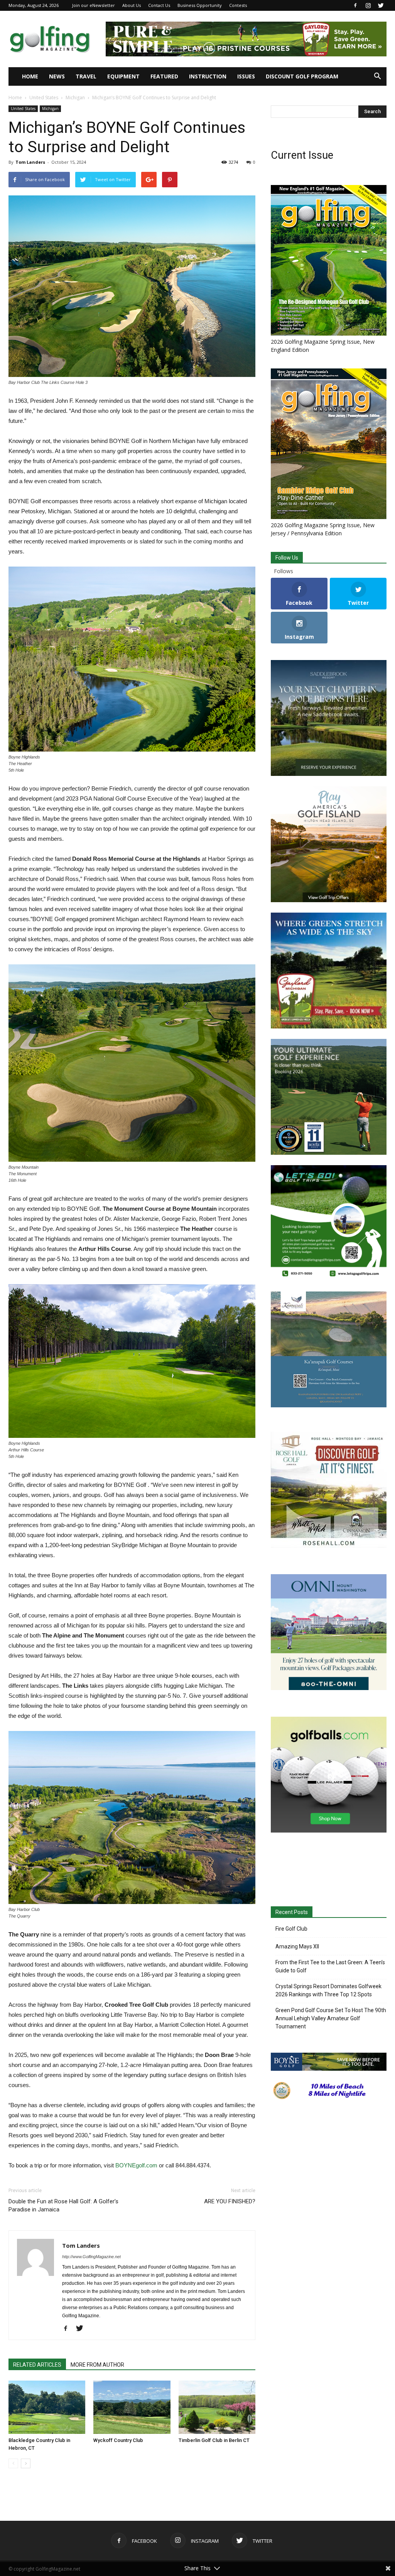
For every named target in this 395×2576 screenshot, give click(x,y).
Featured (164, 76)
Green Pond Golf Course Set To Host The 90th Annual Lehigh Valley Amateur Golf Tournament (331, 2018)
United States (44, 98)
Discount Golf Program (302, 76)
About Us (132, 5)
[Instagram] (368, 5)
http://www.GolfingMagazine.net (91, 2257)
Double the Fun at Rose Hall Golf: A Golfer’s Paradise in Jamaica (63, 2205)
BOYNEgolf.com (136, 2165)
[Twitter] (381, 5)
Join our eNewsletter (94, 5)
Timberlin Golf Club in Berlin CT (214, 2440)
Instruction (208, 76)
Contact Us (159, 5)
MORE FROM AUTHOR (97, 2365)
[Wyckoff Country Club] (132, 2407)
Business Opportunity (200, 5)
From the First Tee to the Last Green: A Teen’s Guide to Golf (330, 1966)
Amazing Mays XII (297, 1946)
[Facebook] (355, 5)
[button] (377, 76)
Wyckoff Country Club (118, 2440)
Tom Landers (30, 162)
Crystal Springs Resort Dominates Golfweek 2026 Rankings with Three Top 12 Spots (328, 1990)
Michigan (75, 98)
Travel (86, 76)
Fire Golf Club (291, 1929)
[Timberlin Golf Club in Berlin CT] (217, 2407)
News (57, 76)
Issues (246, 76)
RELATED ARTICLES (37, 2365)
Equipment (123, 76)
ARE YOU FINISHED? (230, 2201)
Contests (238, 5)
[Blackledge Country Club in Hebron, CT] (47, 2407)
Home (30, 76)
